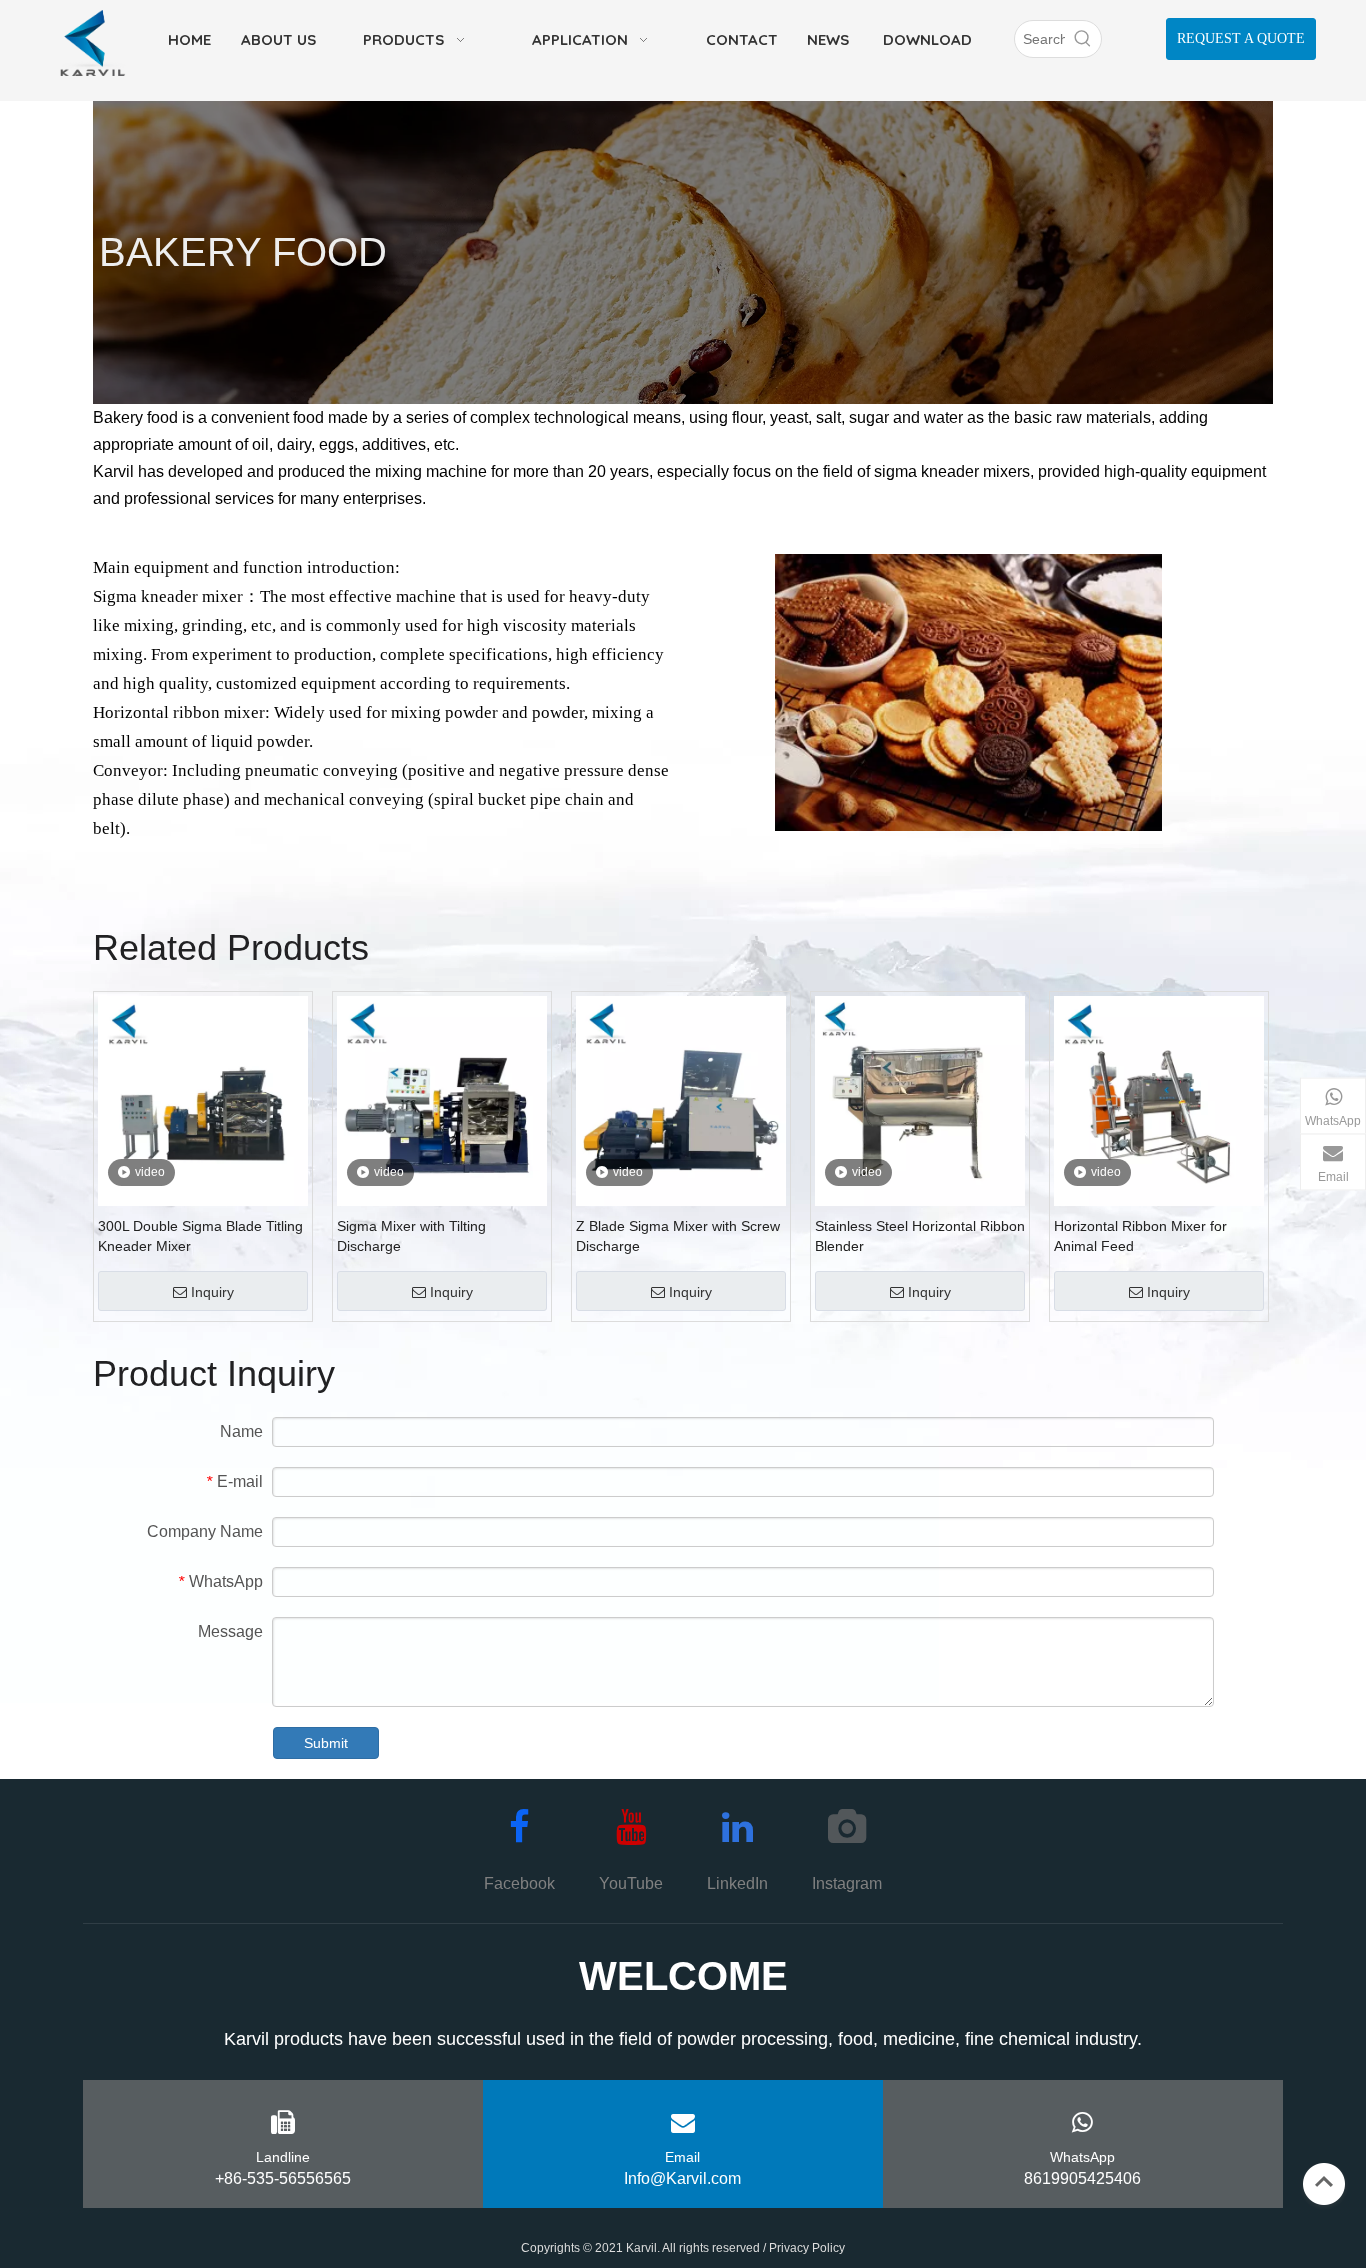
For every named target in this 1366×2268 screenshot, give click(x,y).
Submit (326, 1743)
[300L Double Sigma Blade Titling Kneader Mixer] (203, 1099)
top (1324, 2182)
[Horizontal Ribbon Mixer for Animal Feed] (1159, 1099)
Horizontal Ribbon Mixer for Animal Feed (1140, 1236)
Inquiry (212, 1292)
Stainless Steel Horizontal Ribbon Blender (920, 1236)
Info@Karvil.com (682, 2178)
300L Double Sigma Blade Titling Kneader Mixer (200, 1236)
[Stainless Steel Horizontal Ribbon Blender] (920, 1099)
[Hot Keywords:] (1083, 39)
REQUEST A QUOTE (1241, 38)
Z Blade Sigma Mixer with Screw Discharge (678, 1236)
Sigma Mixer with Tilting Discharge (411, 1236)
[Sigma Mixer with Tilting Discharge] (442, 1099)
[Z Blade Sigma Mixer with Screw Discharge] (681, 1099)
